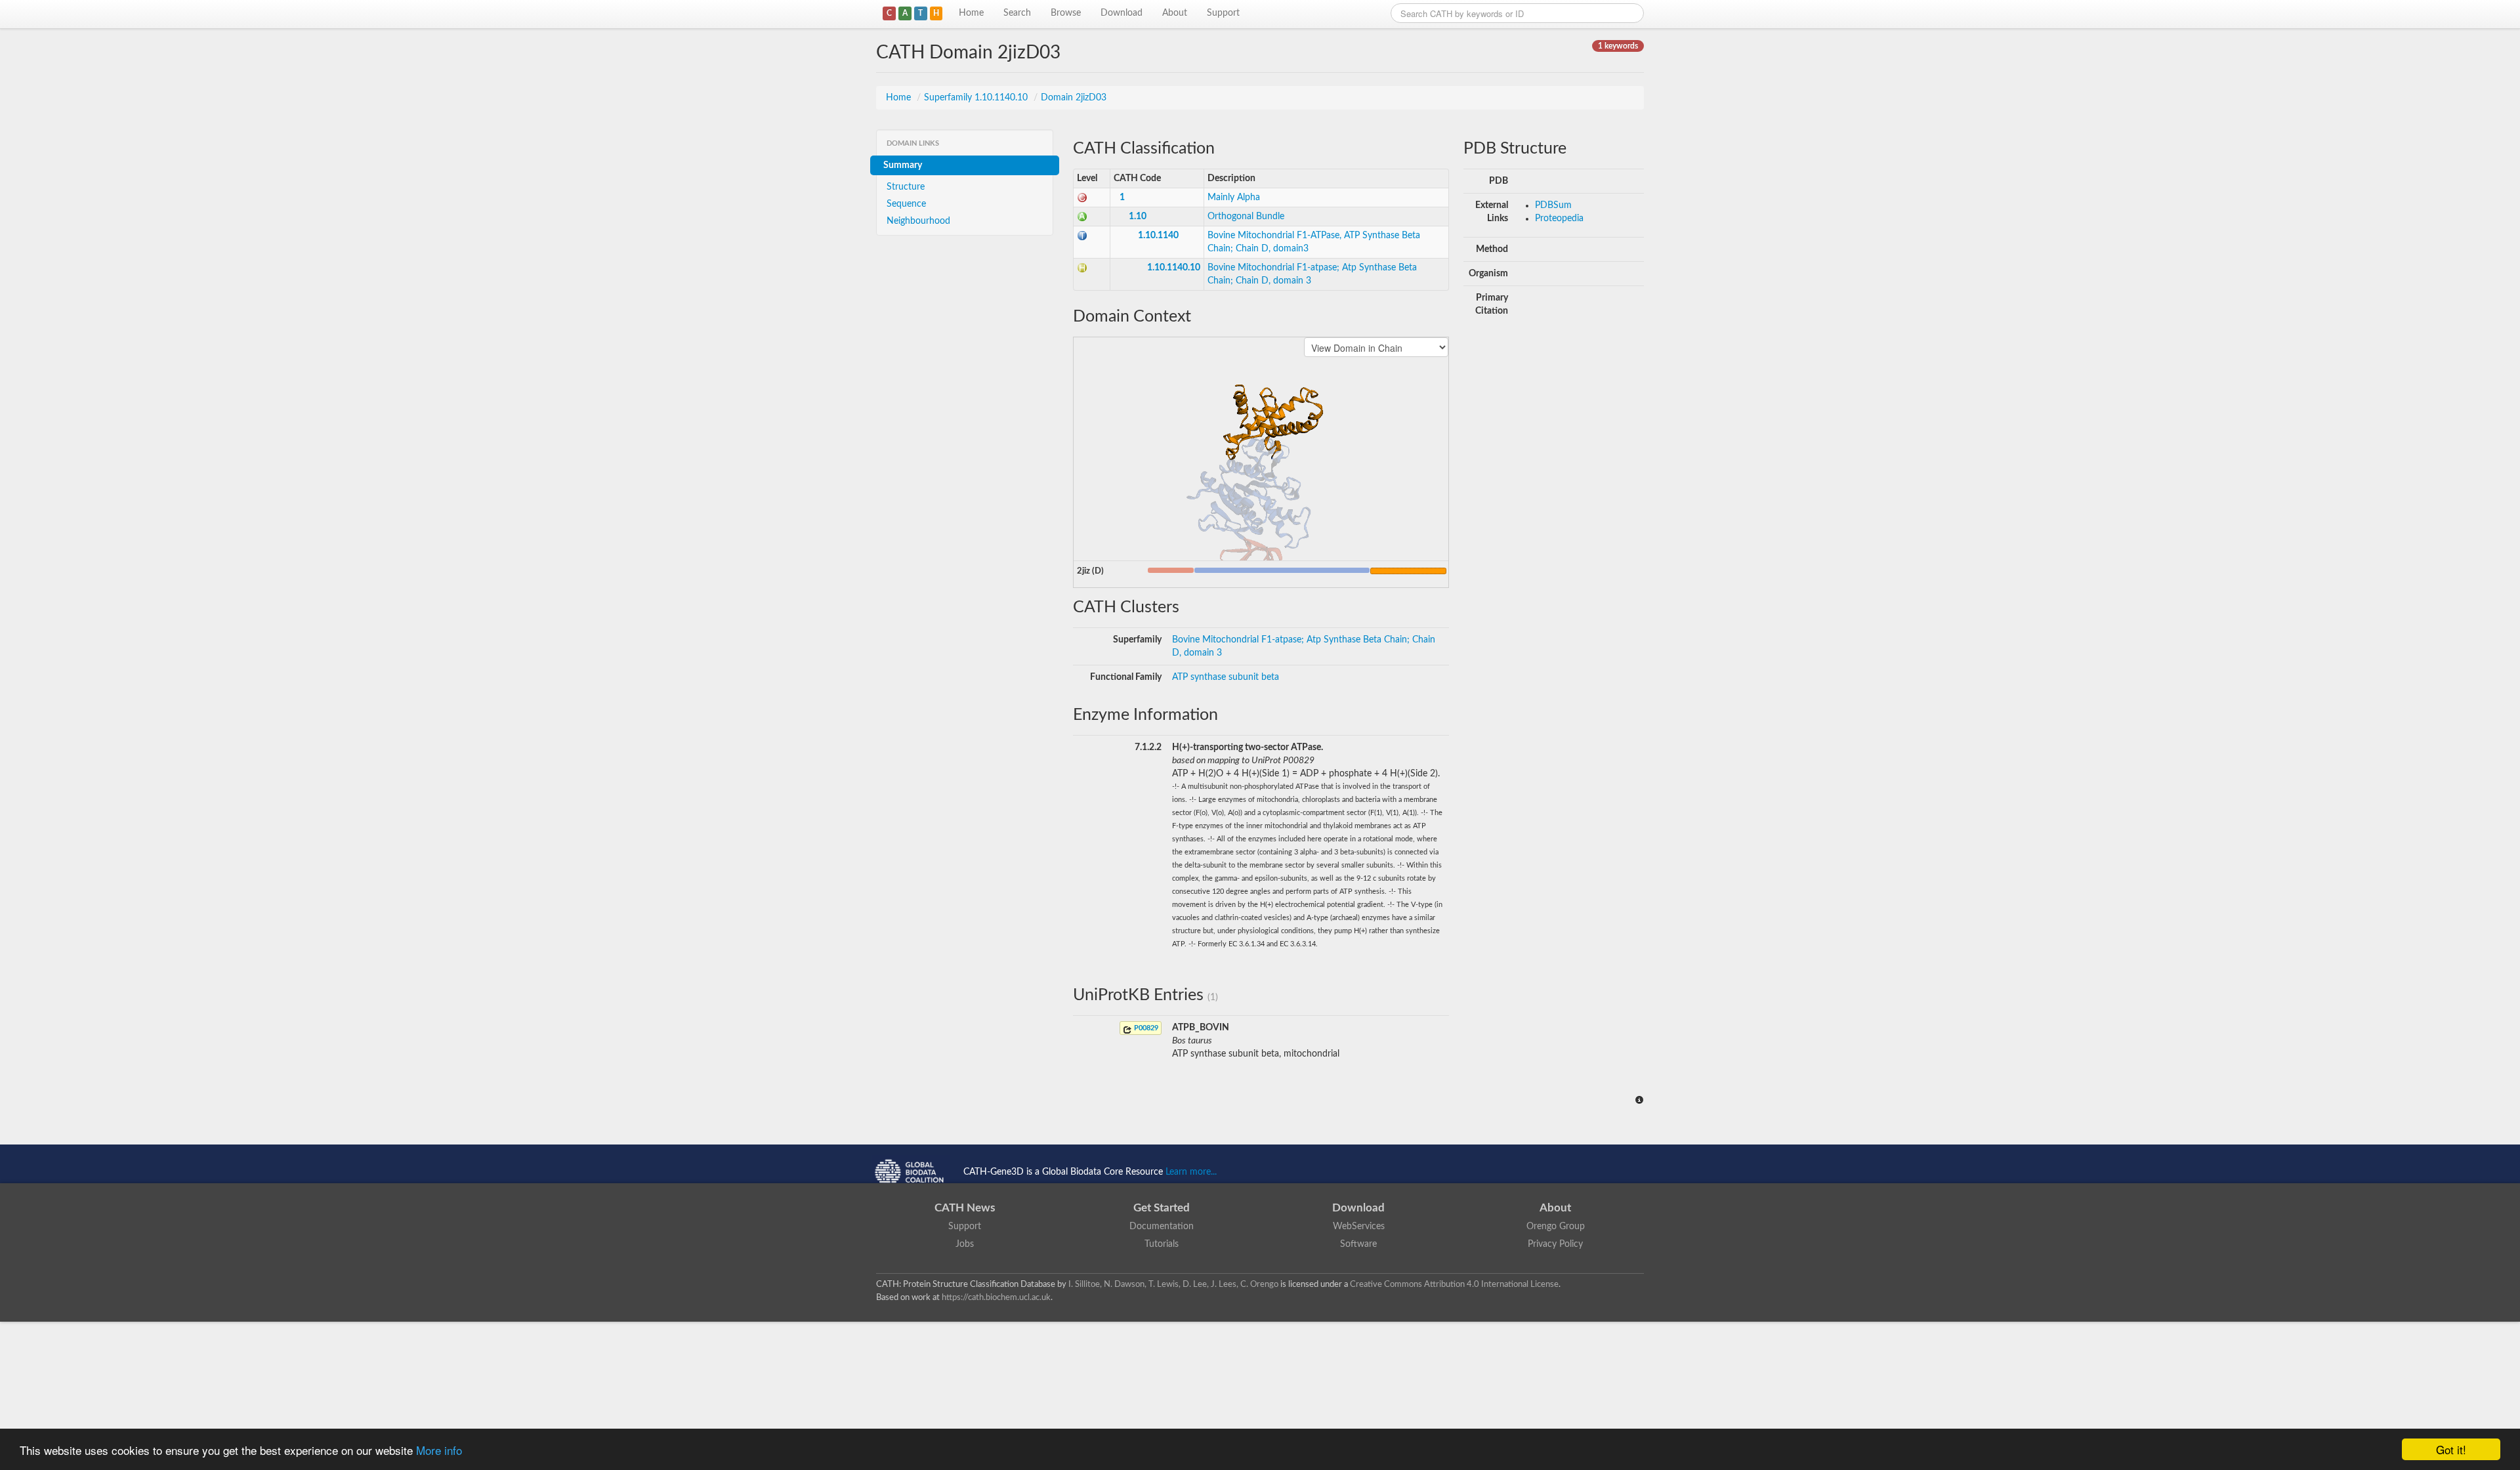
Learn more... (1191, 1172)
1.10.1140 (1158, 236)
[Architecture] (1082, 217)
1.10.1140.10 (1174, 268)
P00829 (1145, 1028)
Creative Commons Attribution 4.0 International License (1454, 1284)
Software (1358, 1244)
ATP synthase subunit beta (1226, 677)
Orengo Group (1556, 1227)
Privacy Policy (1555, 1244)
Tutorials (1162, 1244)
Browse (1066, 13)
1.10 (1138, 217)
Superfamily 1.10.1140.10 (977, 98)
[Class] (1082, 198)
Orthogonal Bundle (1246, 217)
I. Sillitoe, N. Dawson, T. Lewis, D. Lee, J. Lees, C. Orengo (1173, 1284)
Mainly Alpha (1234, 198)
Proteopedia (1559, 219)
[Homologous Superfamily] (1082, 268)
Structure (906, 187)
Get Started (1162, 1208)
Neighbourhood (918, 221)
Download (1122, 13)
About (1175, 13)
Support (1223, 13)
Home (971, 13)
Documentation (1162, 1227)
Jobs (965, 1244)
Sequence (906, 204)
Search (1017, 13)
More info (439, 1450)
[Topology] (1082, 236)
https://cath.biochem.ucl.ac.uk (996, 1297)
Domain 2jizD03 (1074, 98)
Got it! (2451, 1449)
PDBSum (1553, 205)
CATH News (965, 1208)
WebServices (1359, 1227)
